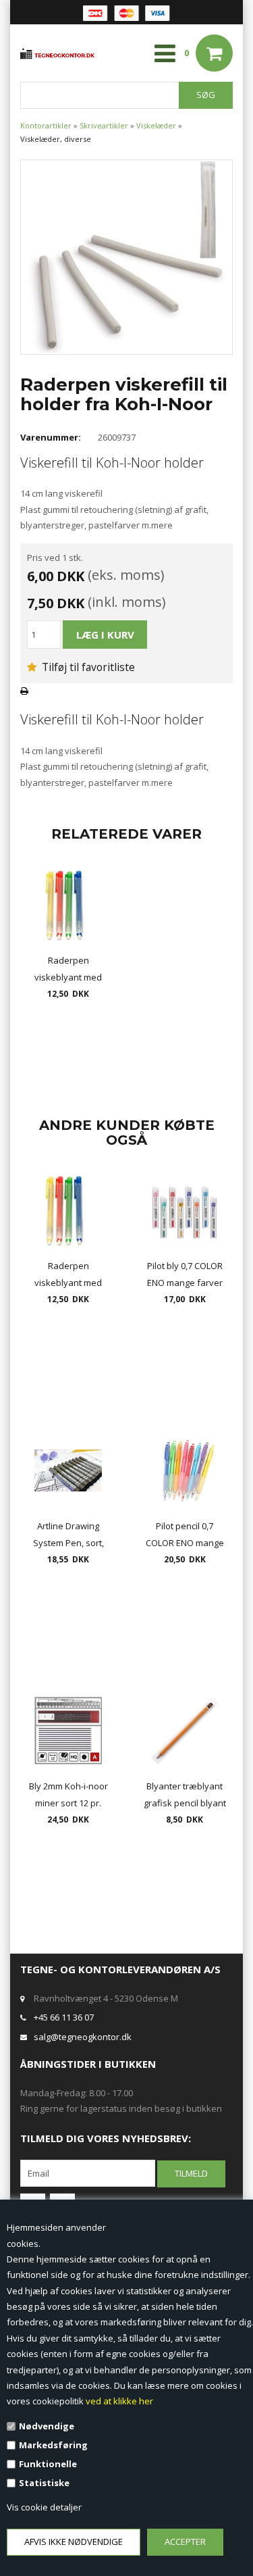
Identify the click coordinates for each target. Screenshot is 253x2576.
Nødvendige (47, 2426)
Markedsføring (53, 2445)
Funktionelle (48, 2464)
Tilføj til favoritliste (87, 667)
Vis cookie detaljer (44, 2507)
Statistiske (44, 2483)
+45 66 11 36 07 (64, 2017)
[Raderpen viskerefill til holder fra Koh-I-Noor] (126, 256)
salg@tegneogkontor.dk (83, 2037)
